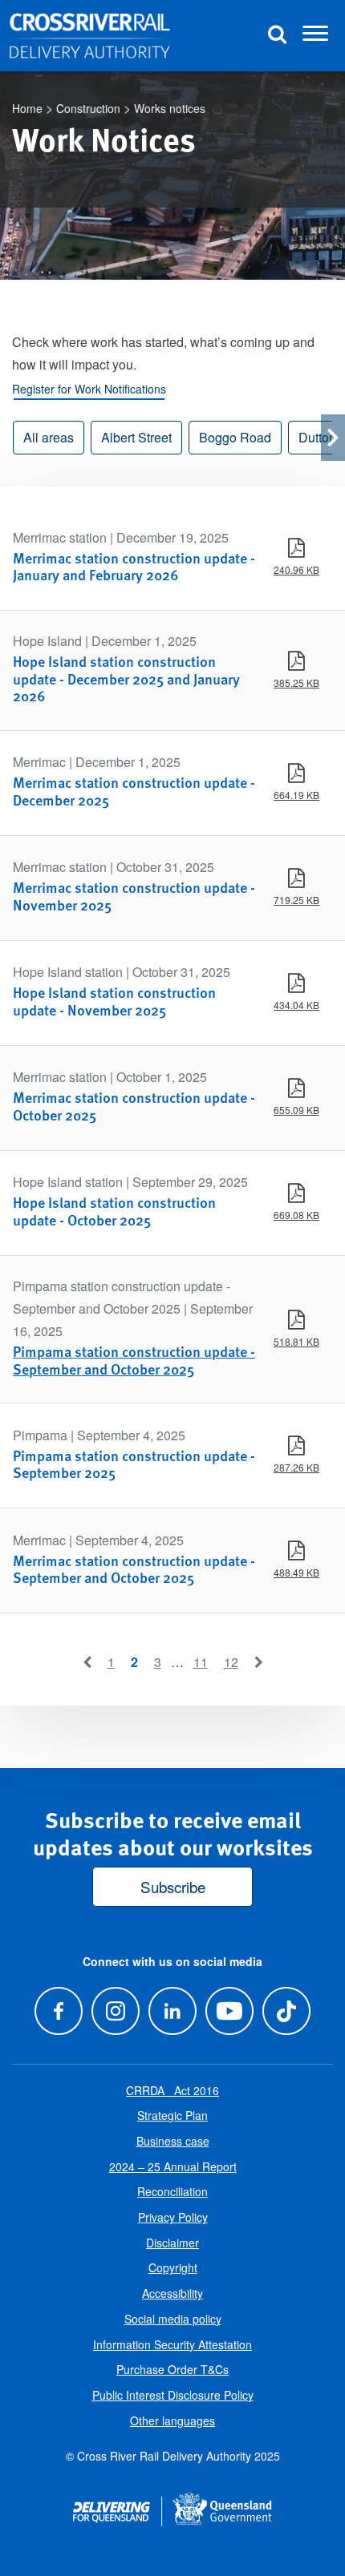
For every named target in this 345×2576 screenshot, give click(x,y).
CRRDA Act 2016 (172, 2090)
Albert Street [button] (136, 437)
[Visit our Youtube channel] (230, 2011)
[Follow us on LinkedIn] (172, 2011)
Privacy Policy (173, 2217)
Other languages (172, 2421)
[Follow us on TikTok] (287, 2011)
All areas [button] (49, 437)
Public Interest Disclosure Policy (173, 2395)
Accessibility (172, 2293)
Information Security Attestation (172, 2344)
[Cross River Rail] (90, 36)
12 (231, 1662)
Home (27, 108)
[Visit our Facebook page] (58, 2011)
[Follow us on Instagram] (115, 2011)
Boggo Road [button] (235, 437)
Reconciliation (172, 2191)
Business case (173, 2141)
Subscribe (173, 1886)
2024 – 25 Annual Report (173, 2166)
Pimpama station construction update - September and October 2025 (134, 1360)
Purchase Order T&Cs (172, 2369)
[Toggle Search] (277, 36)
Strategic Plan (172, 2115)
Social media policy (173, 2319)
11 (201, 1662)
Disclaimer (172, 2243)
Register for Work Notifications (89, 389)
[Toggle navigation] (315, 36)
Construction (88, 108)
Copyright (173, 2267)
